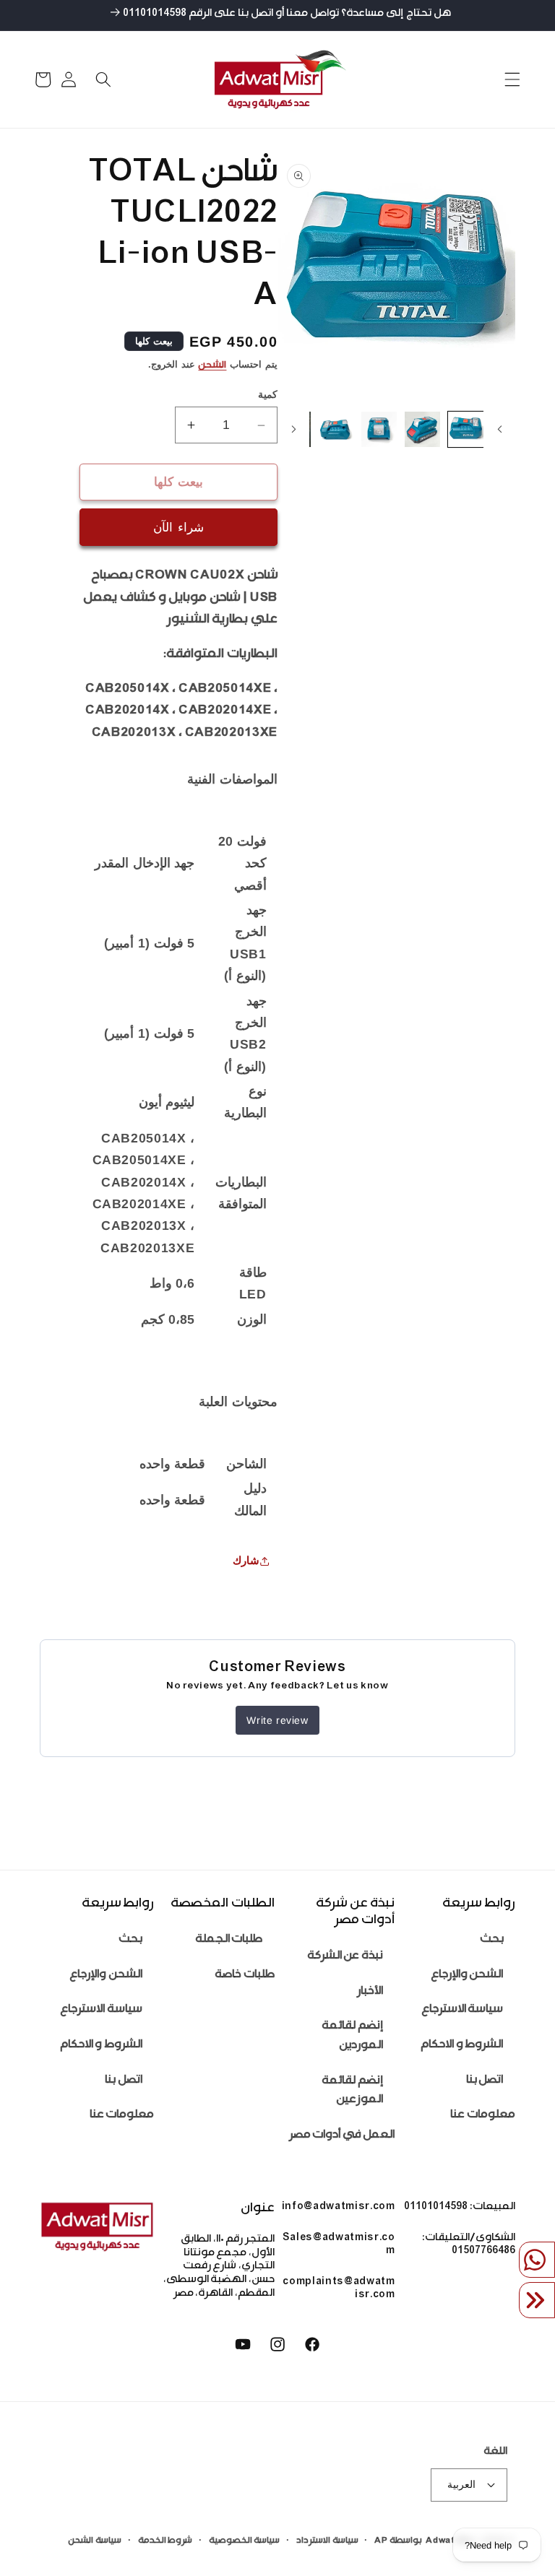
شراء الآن (178, 527)
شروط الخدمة (165, 2541)
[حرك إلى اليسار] (499, 430)
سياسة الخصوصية (245, 2541)
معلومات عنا (483, 2116)
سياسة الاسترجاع (462, 2010)
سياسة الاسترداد (327, 2541)
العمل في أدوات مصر (342, 2136)
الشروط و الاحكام (462, 2046)
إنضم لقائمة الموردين (352, 2037)
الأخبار (370, 1992)
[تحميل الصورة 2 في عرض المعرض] (422, 429)
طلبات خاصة (245, 1976)
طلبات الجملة (229, 1940)
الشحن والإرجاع (467, 1976)
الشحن (212, 366)
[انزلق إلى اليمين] (293, 430)
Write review (277, 1720)
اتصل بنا (485, 2081)
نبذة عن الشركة (345, 1957)
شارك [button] (246, 1560)
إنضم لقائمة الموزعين (352, 2091)
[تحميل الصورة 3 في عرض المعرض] (379, 429)
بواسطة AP (398, 2541)
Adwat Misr (452, 2541)
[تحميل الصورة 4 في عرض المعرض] (336, 429)
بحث (492, 1940)
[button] (512, 79)
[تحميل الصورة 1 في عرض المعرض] (466, 429)
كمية (268, 394)
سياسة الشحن (95, 2541)
